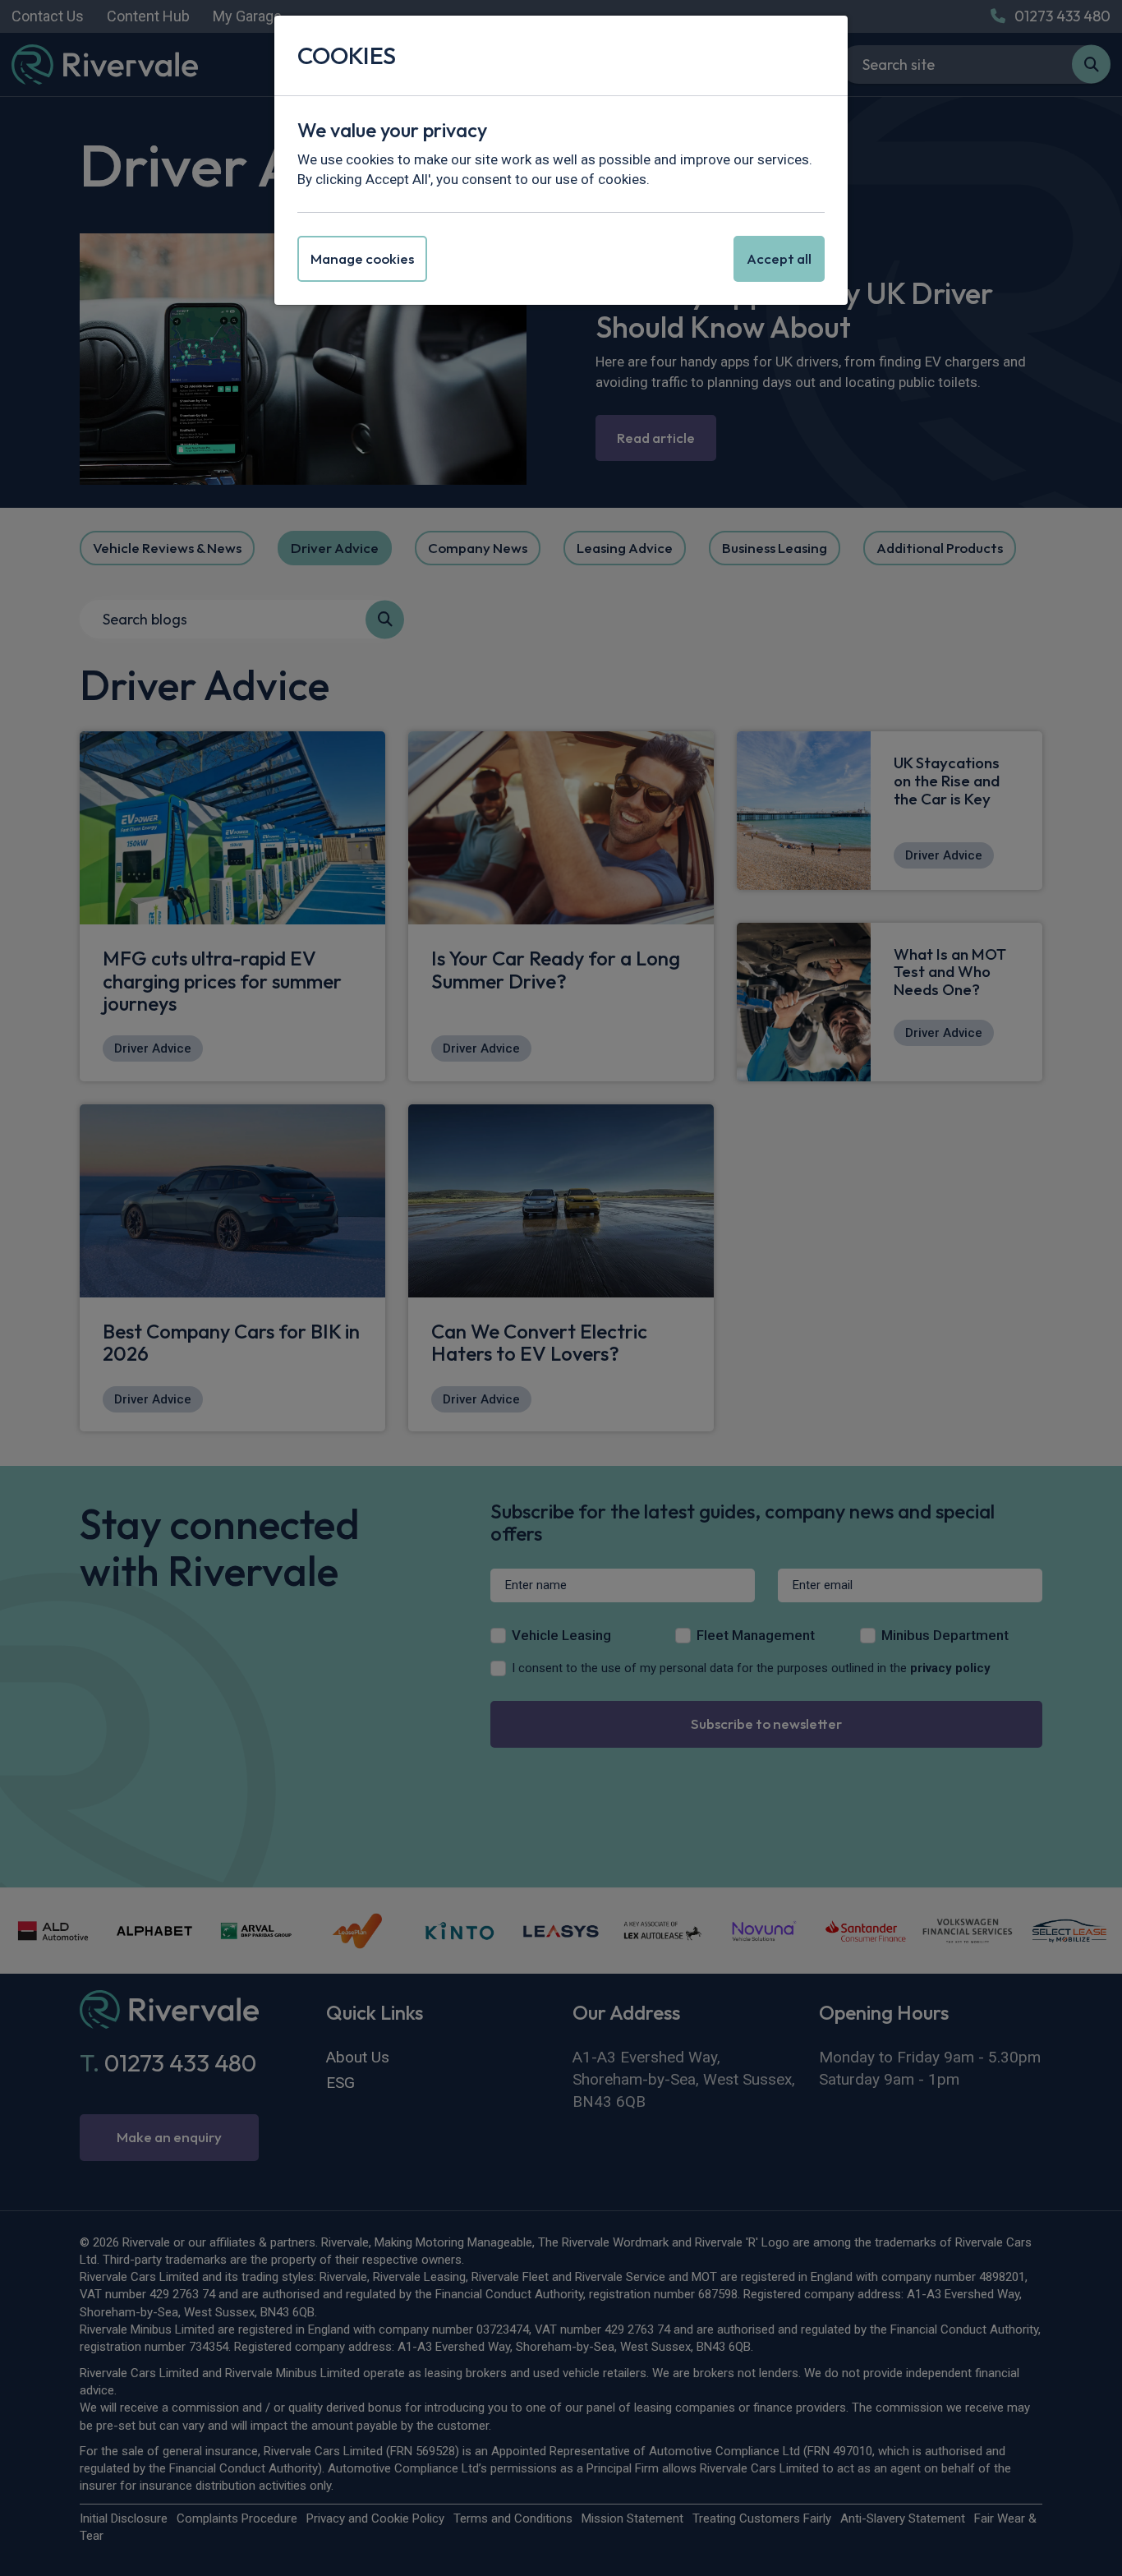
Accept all (779, 258)
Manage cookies (362, 258)
